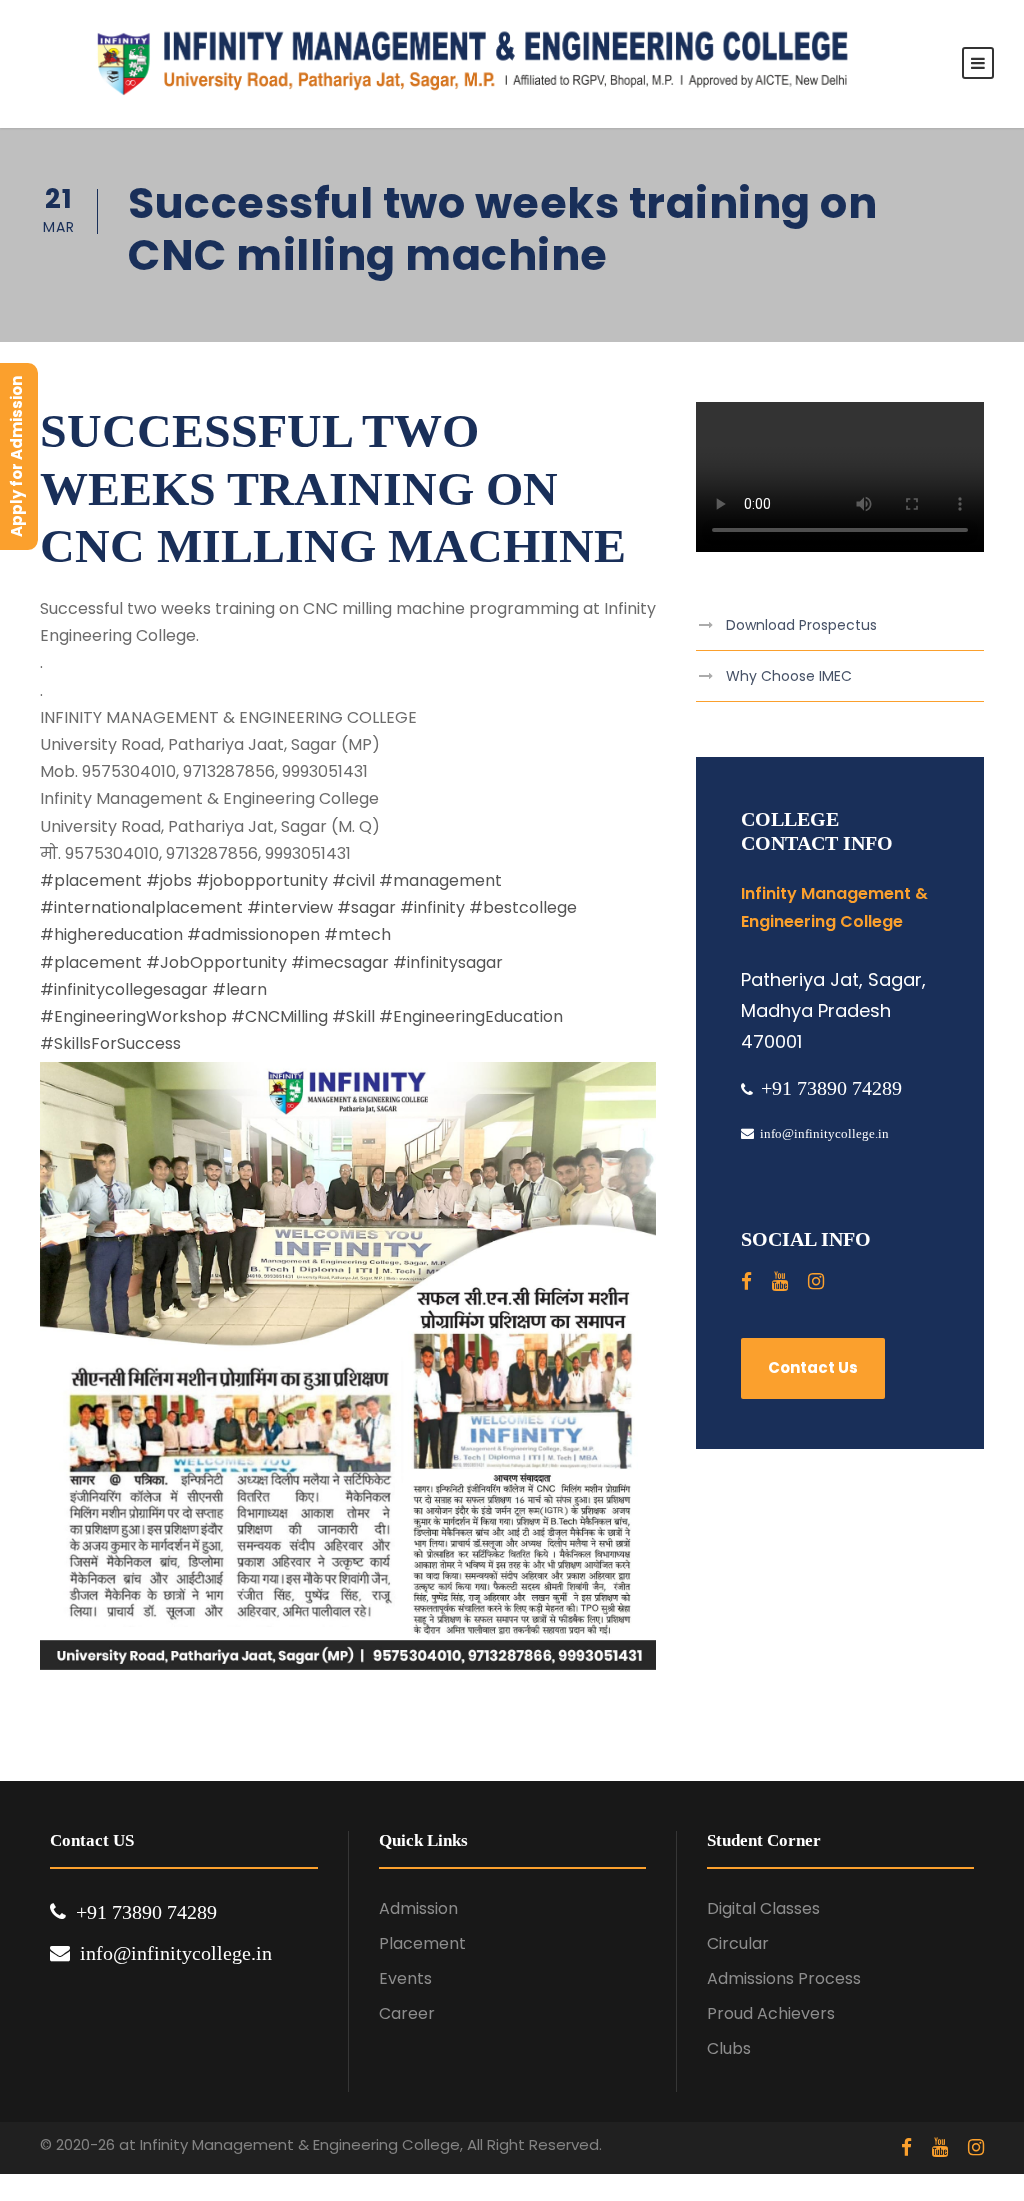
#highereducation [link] (111, 934)
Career (407, 2013)
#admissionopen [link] (253, 934)
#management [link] (440, 880)
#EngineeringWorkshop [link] (133, 1016)
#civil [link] (353, 880)
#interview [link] (290, 907)
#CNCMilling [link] (279, 1016)
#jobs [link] (169, 880)
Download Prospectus (801, 625)
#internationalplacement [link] (141, 907)
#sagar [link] (366, 907)
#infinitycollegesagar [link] (124, 989)
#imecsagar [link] (340, 962)
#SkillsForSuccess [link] (110, 1043)
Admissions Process (784, 1978)
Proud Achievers (771, 2013)
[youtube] (780, 1281)
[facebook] (746, 1281)
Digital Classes (763, 1908)
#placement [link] (91, 880)
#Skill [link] (353, 1016)
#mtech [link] (357, 934)
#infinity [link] (432, 907)
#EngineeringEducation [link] (471, 1016)
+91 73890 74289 (831, 1088)
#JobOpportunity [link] (216, 962)
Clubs (729, 2048)
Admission (418, 1908)
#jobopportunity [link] (262, 880)
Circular (738, 1943)
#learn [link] (239, 989)
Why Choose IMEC (789, 676)
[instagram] (816, 1281)
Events (405, 1978)
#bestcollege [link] (523, 907)
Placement (422, 1943)
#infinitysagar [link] (448, 962)
